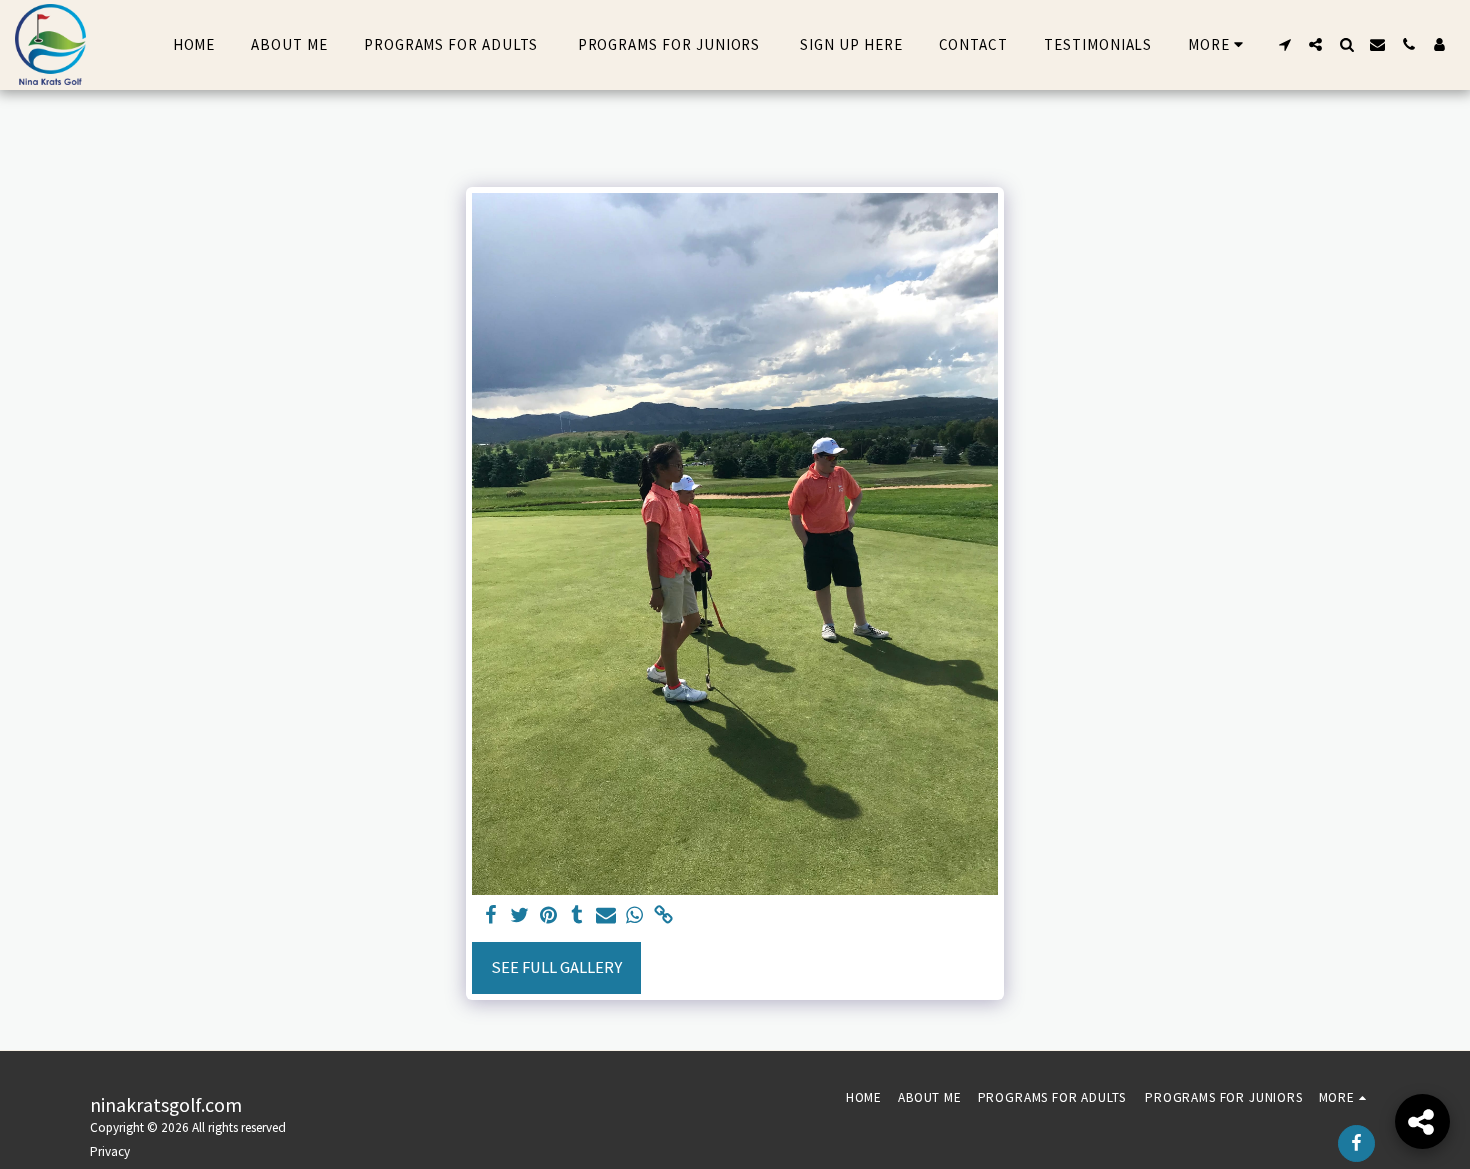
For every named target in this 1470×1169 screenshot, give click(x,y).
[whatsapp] (635, 916)
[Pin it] (548, 916)
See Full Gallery (556, 967)
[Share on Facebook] (490, 916)
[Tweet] (519, 916)
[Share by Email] (606, 916)
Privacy (110, 1151)
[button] (1284, 44)
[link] (664, 916)
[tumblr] (577, 916)
